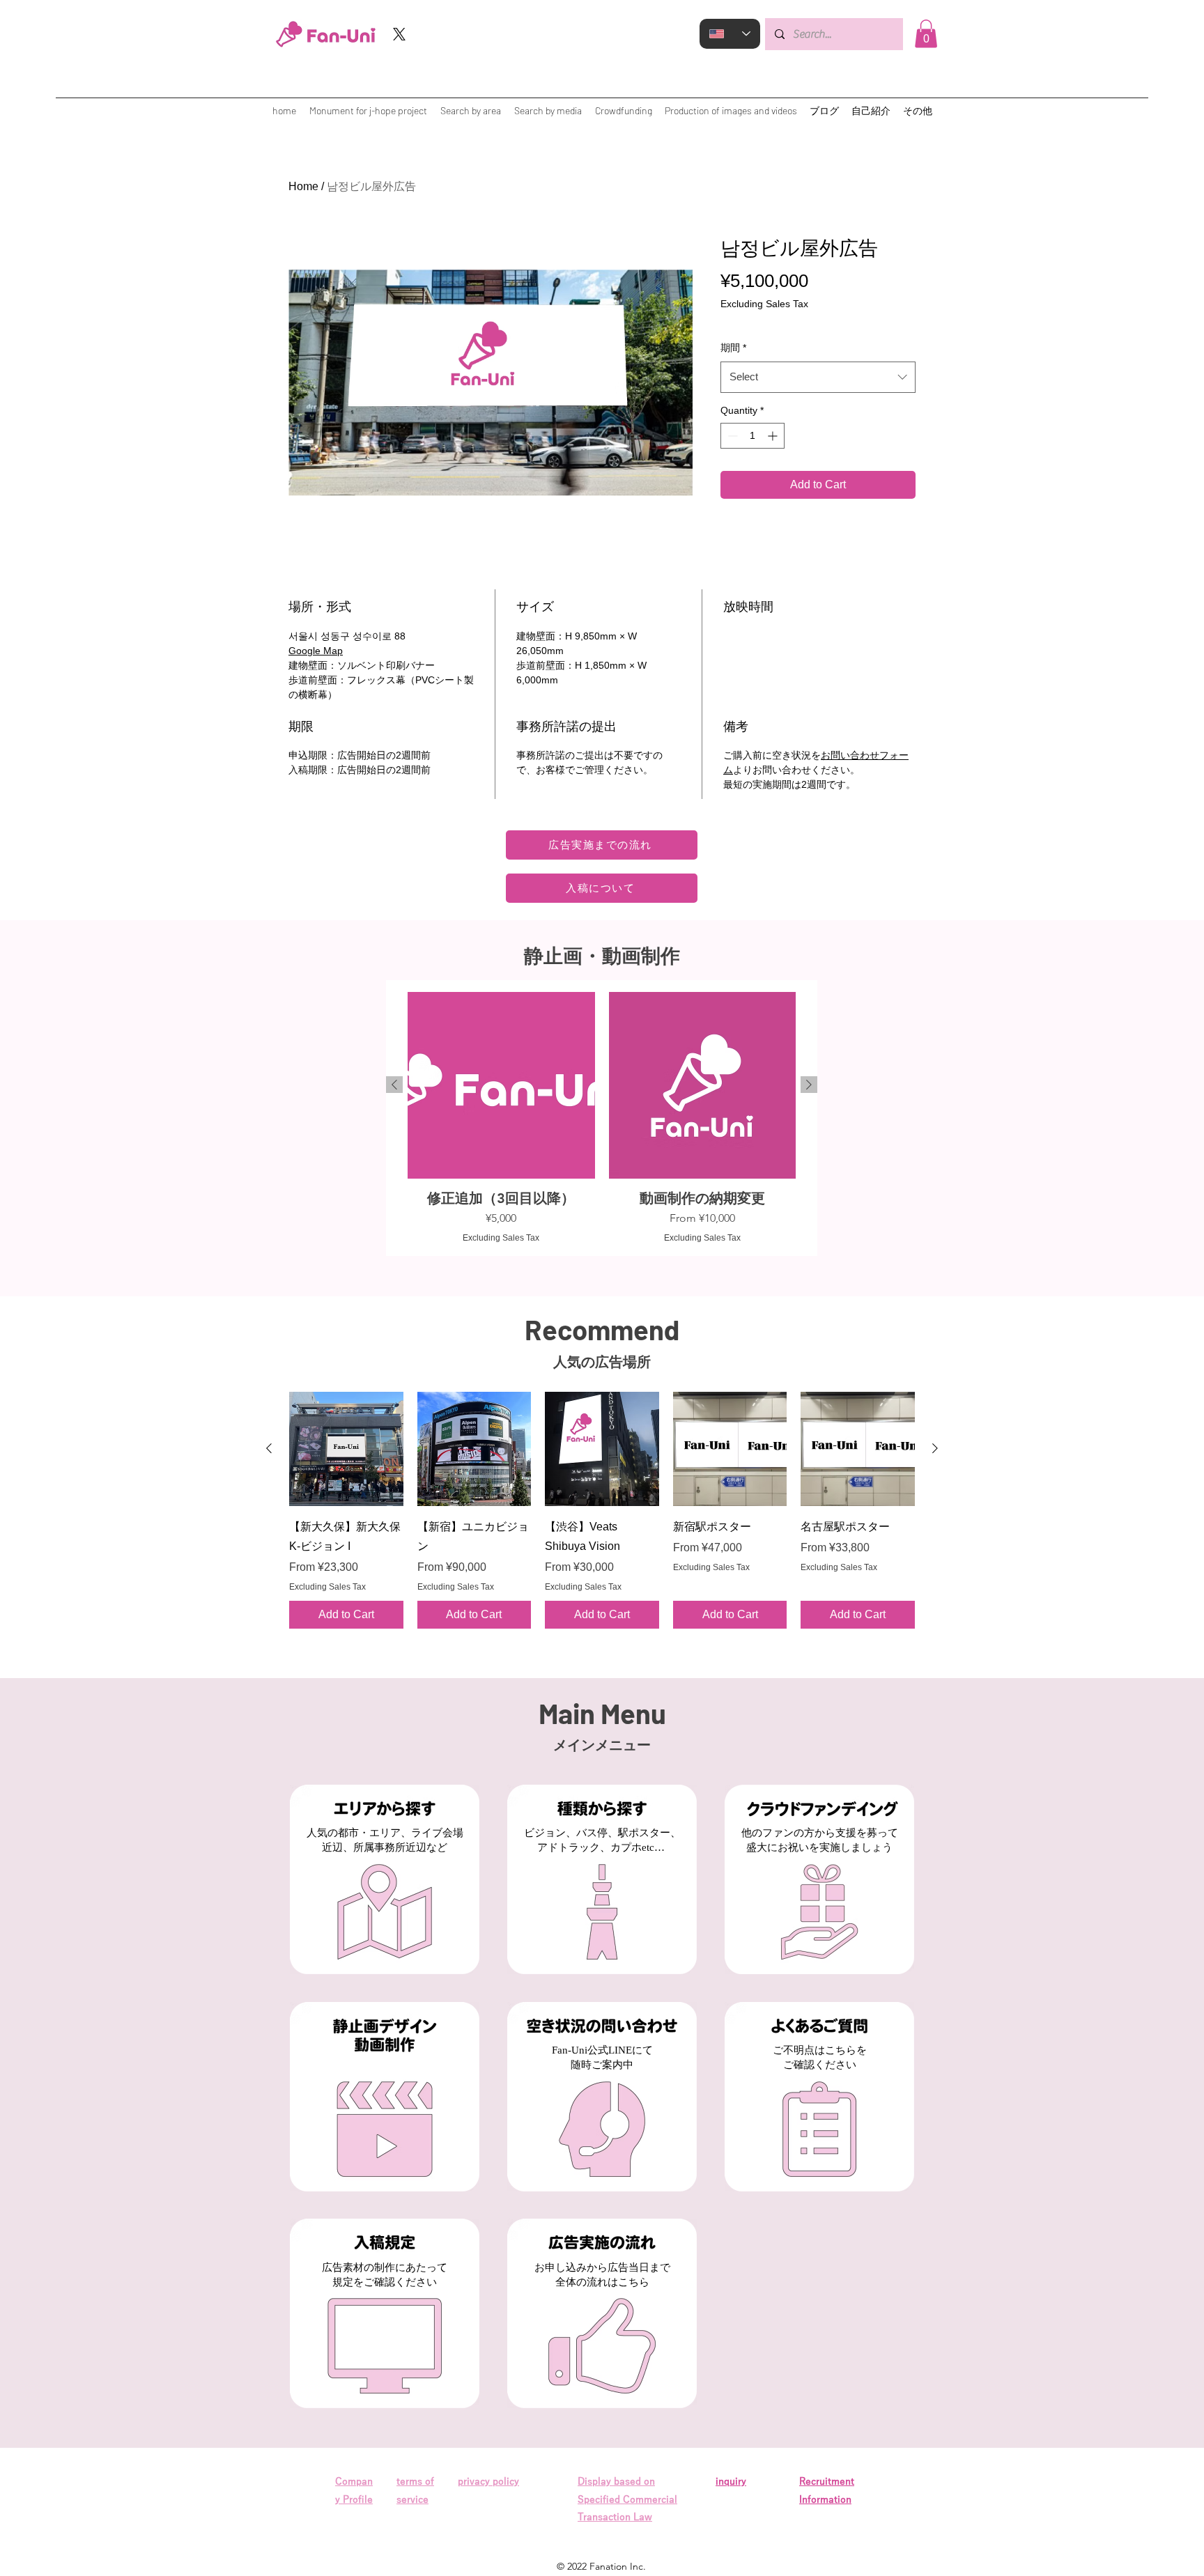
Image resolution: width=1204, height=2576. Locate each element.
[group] (602, 1118)
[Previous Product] (394, 1085)
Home (303, 186)
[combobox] (818, 377)
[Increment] (774, 436)
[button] (926, 34)
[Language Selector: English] (730, 34)
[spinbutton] (752, 436)
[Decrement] (731, 436)
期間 (733, 348)
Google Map (316, 651)
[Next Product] (809, 1085)
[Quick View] (346, 1449)
